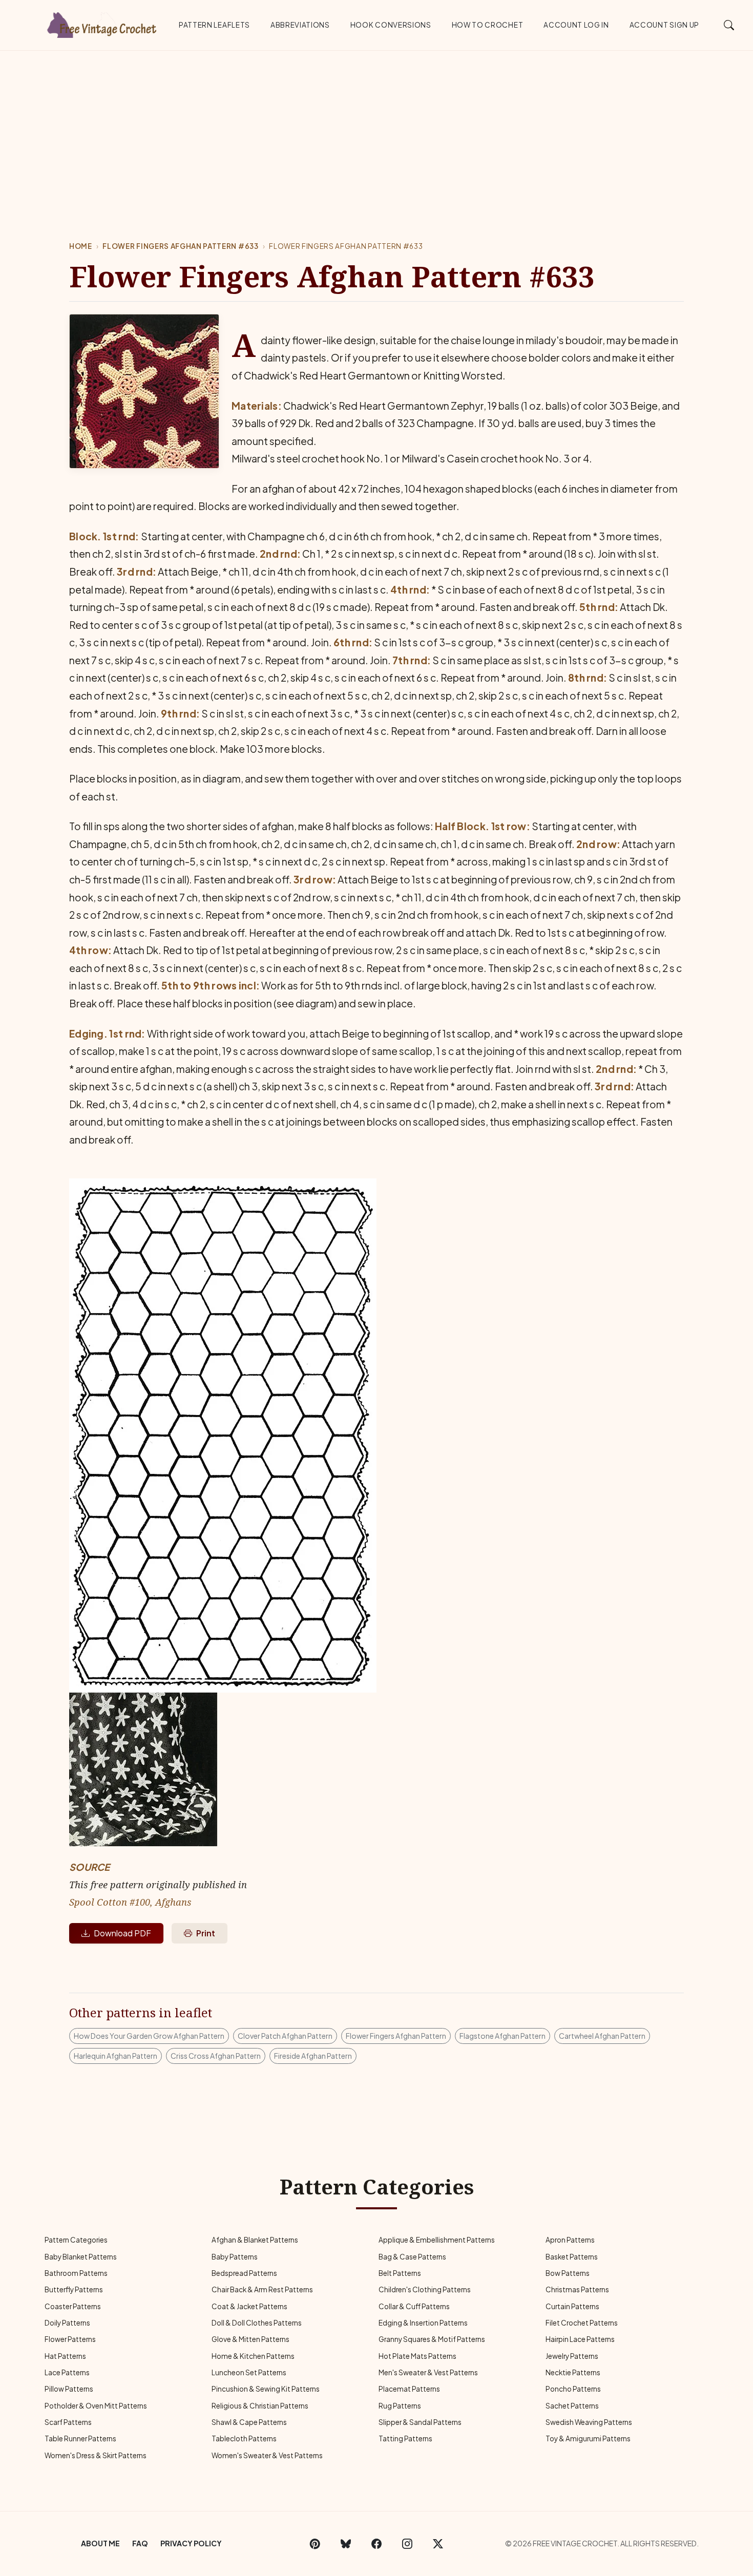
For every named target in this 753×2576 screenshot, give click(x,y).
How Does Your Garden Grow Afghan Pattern (149, 2036)
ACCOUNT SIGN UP (664, 25)
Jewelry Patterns (572, 2356)
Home (81, 246)
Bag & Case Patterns (412, 2257)
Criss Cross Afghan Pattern (216, 2056)
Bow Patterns (568, 2273)
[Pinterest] (315, 2544)
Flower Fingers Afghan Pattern (396, 2036)
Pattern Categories (76, 2240)
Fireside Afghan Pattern (313, 2056)
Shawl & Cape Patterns (249, 2422)
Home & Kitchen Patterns (253, 2356)
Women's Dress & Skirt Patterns (96, 2455)
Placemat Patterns (409, 2389)
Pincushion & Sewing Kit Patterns (266, 2389)
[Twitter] (438, 2544)
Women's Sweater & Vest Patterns (267, 2455)
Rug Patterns (400, 2406)
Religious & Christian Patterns (260, 2406)
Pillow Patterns (69, 2389)
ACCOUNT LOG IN (576, 25)
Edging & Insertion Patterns (423, 2323)
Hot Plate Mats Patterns (417, 2356)
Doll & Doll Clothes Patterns (257, 2323)
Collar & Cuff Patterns (414, 2306)
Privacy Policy (191, 2543)
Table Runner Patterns (80, 2438)
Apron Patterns (570, 2240)
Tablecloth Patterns (244, 2438)
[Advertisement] (376, 128)
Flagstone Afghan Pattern (503, 2036)
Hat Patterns (65, 2356)
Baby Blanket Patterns (81, 2257)
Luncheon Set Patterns (249, 2372)
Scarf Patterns (68, 2422)
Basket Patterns (572, 2257)
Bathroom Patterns (76, 2273)
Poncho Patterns (573, 2389)
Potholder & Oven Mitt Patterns (96, 2406)
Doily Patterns (67, 2323)
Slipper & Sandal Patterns (420, 2422)
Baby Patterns (235, 2257)
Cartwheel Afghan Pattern (602, 2036)
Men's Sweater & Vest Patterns (428, 2372)
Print (206, 1933)
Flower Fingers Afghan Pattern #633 (180, 246)
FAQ (140, 2543)
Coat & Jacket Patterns (249, 2306)
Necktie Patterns (573, 2372)
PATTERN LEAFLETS (214, 25)
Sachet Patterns (572, 2406)
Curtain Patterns (572, 2306)
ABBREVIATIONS (300, 25)
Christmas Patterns (577, 2289)
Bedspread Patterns (244, 2273)
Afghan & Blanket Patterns (255, 2240)
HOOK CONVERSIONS (391, 25)
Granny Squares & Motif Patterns (432, 2339)
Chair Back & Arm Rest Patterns (262, 2289)
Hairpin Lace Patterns (580, 2339)
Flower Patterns (70, 2339)
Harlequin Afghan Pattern (116, 2056)
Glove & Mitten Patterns (250, 2339)
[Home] (102, 23)
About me (100, 2543)
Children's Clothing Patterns (425, 2289)
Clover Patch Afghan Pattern (285, 2036)
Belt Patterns (400, 2273)
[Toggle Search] (729, 25)
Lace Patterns (67, 2372)
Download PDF (122, 1933)
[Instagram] (407, 2544)
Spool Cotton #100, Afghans (130, 1902)
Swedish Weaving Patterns (589, 2422)
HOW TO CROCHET (488, 25)
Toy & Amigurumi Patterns (588, 2438)
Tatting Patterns (405, 2438)
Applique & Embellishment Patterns (437, 2240)
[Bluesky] (346, 2544)
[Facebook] (376, 2544)
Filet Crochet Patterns (582, 2323)
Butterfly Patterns (74, 2289)
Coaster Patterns (73, 2306)
